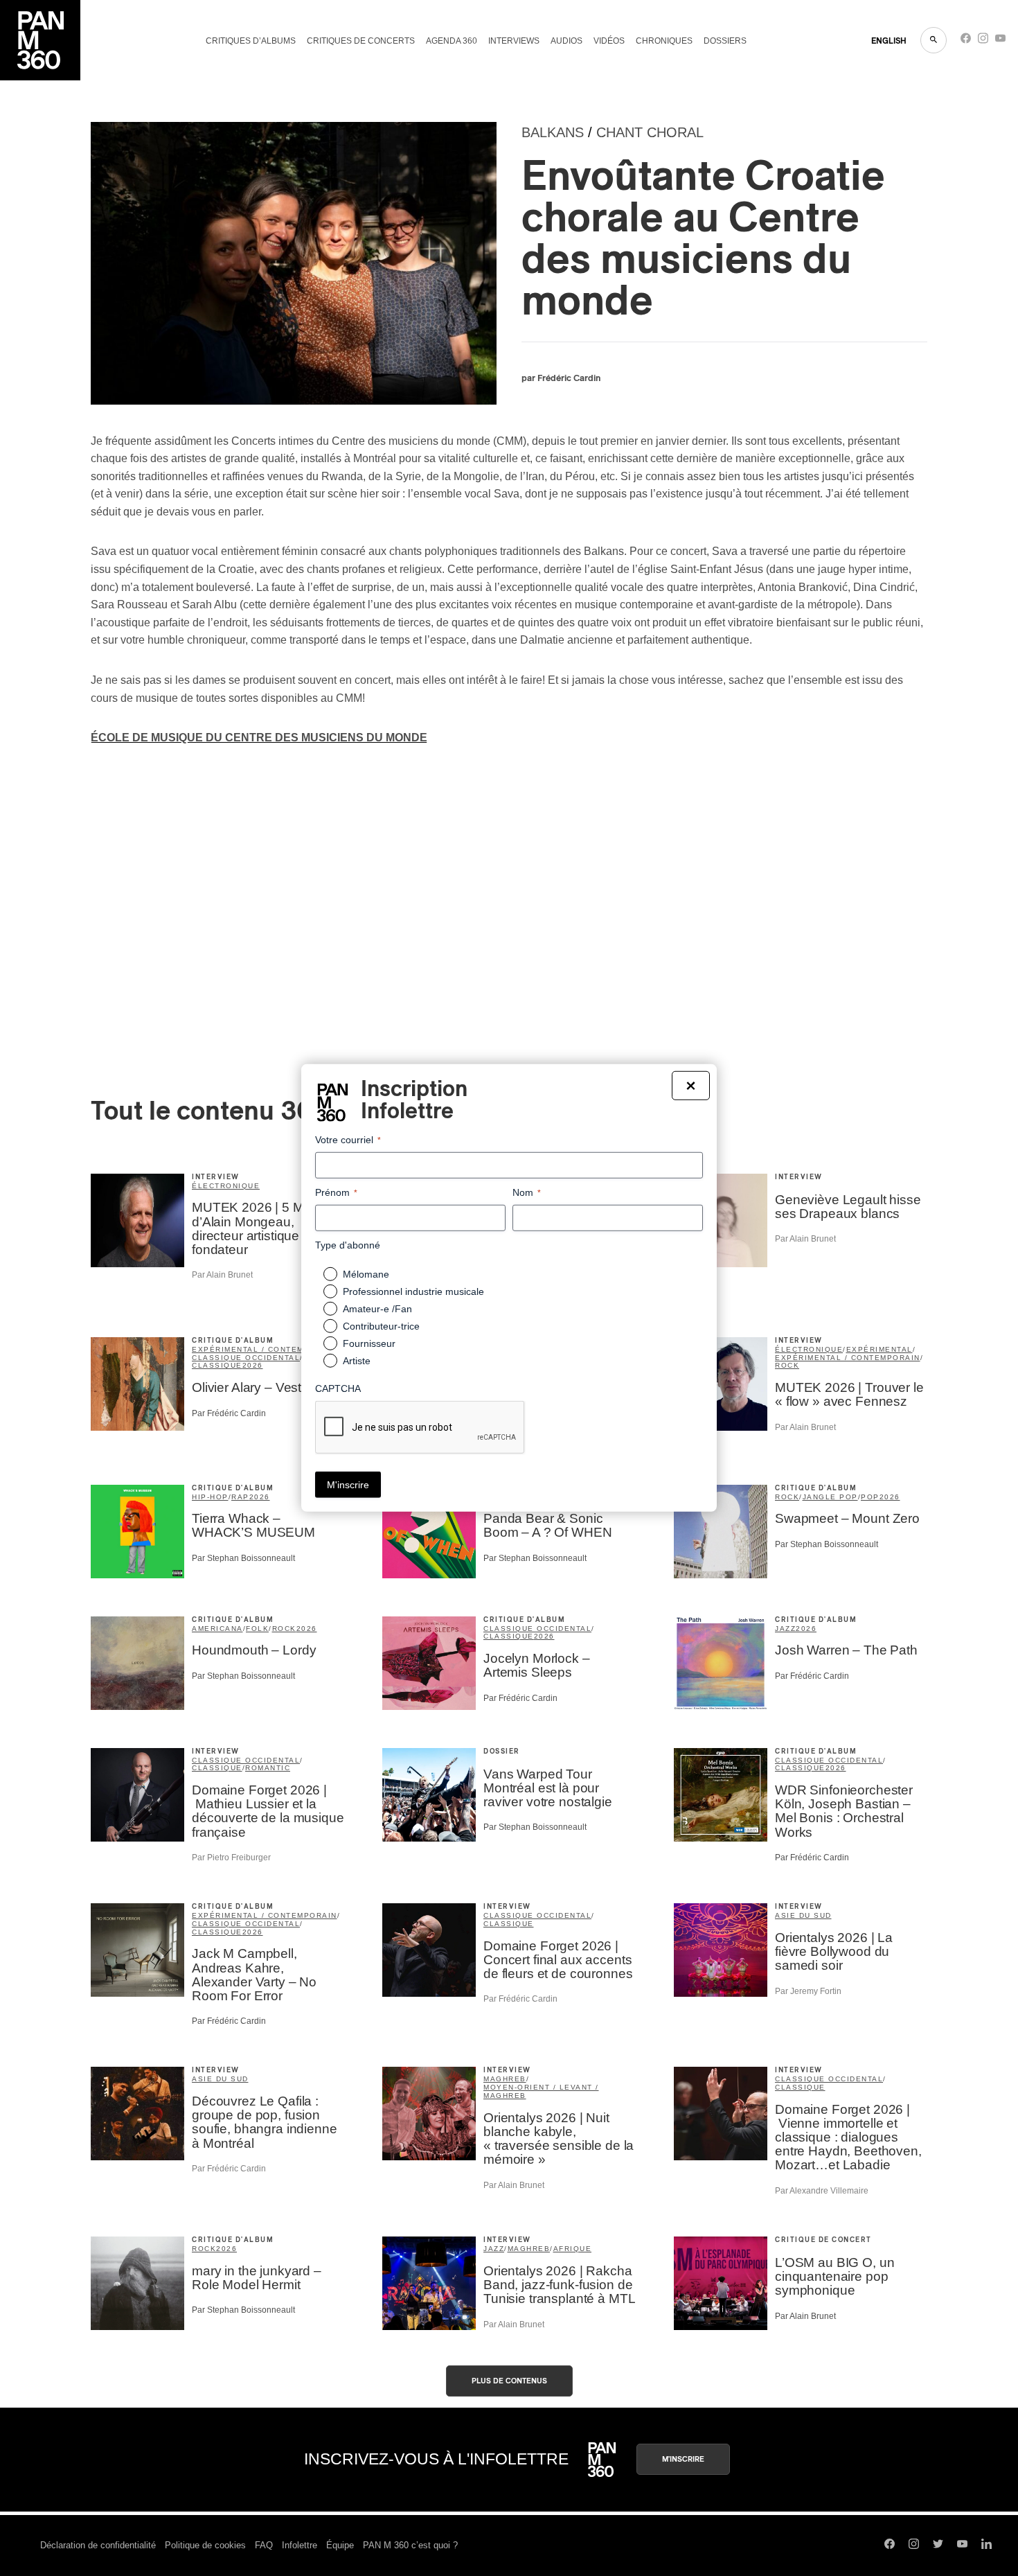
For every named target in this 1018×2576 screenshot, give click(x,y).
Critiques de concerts (361, 41)
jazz (785, 1629)
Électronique (226, 1186)
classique (217, 1365)
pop (870, 1497)
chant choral (650, 132)
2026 (253, 1365)
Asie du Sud (803, 1915)
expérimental (879, 1349)
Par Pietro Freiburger (231, 1858)
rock (787, 1365)
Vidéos (609, 41)
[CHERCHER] (934, 40)
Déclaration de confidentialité (98, 2545)
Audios (566, 41)
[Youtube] (1000, 41)
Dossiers (725, 41)
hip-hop (210, 1497)
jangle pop (830, 1497)
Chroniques (664, 41)
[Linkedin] (986, 2546)
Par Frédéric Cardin (229, 1413)
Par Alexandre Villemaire (822, 2191)
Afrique (573, 2249)
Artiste (357, 1361)
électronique (809, 1349)
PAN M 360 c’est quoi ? (410, 2545)
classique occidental (246, 1358)
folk (257, 1629)
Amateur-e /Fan (377, 1309)
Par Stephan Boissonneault (243, 1558)
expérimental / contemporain (265, 1349)
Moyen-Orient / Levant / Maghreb (541, 2091)
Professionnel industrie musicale (413, 1291)
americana (217, 1629)
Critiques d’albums (251, 41)
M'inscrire (683, 2459)
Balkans (553, 132)
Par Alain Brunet (222, 1275)
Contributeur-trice (381, 1326)
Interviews (514, 41)
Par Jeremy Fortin (808, 1991)
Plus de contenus (509, 2381)
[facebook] (966, 41)
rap (240, 1497)
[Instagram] (983, 41)
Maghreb (505, 2079)
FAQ (264, 2545)
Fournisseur (369, 1343)
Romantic (268, 1768)
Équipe (340, 2545)
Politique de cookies (205, 2545)
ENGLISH (889, 41)
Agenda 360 (452, 41)
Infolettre (300, 2545)
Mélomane (366, 1274)
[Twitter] (938, 2546)
